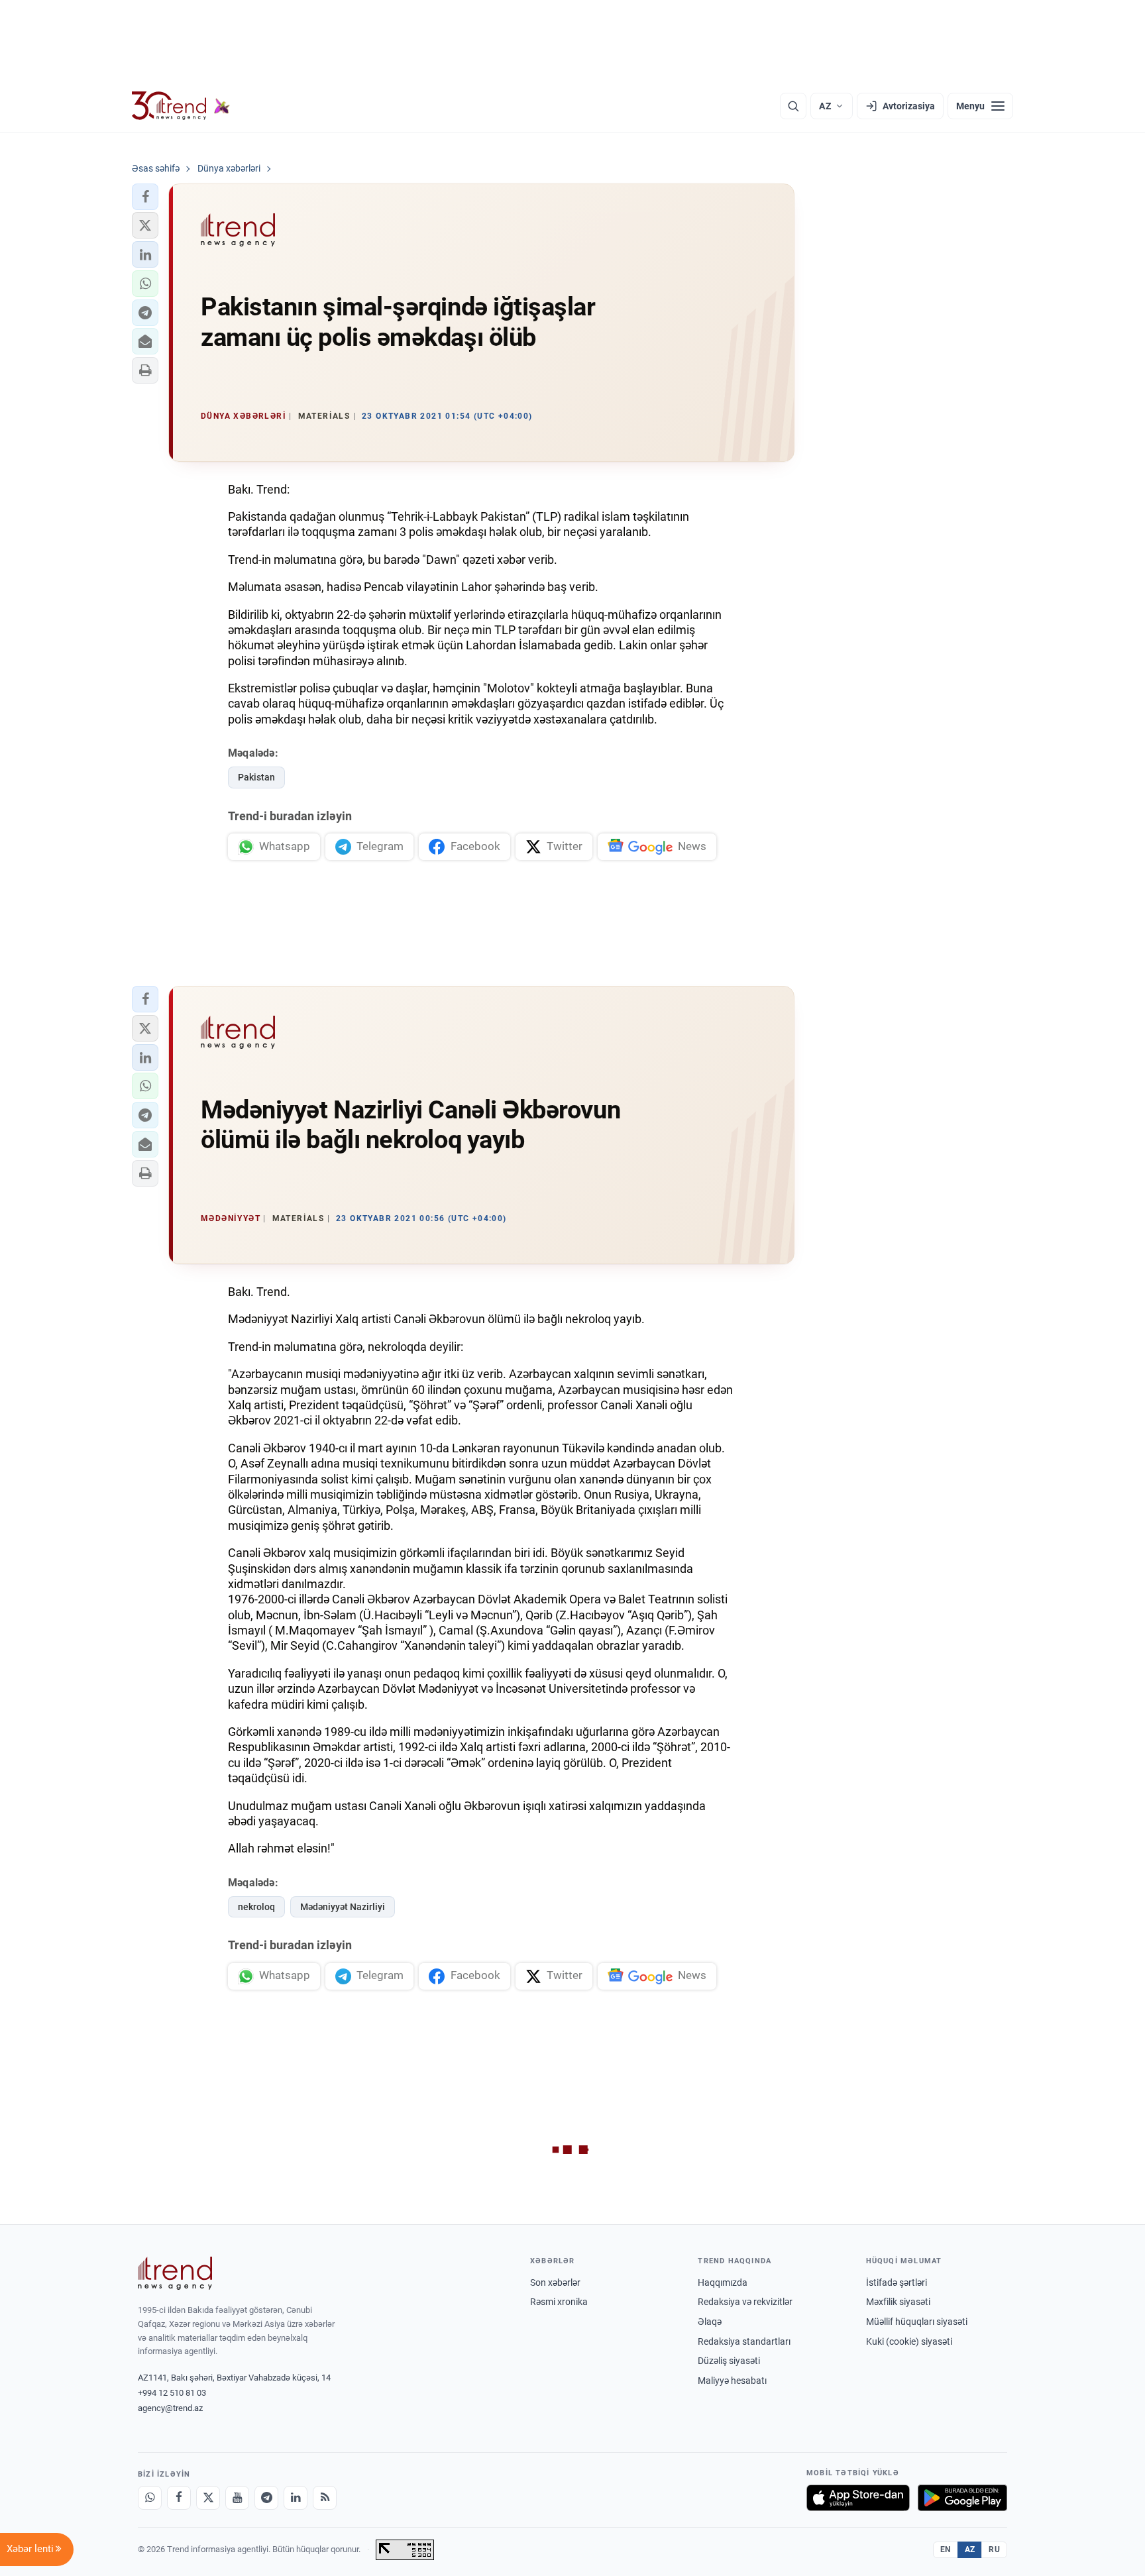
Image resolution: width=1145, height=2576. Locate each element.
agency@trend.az (170, 2408)
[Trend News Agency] (175, 2273)
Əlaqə (710, 2322)
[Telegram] (266, 2498)
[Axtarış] (793, 106)
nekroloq (256, 1907)
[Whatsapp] (150, 2498)
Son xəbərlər (555, 2282)
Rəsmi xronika (559, 2302)
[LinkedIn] (296, 2498)
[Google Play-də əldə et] (962, 2498)
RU (994, 2549)
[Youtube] (237, 2498)
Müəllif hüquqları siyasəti (917, 2322)
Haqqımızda (723, 2282)
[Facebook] (179, 2498)
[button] (145, 197)
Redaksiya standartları (744, 2341)
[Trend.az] (181, 106)
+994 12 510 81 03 (172, 2393)
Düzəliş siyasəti (729, 2361)
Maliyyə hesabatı (732, 2381)
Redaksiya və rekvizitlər (745, 2302)
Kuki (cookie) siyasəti (909, 2341)
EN (946, 2549)
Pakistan (256, 777)
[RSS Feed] (325, 2498)
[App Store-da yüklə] (858, 2498)
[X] (208, 2498)
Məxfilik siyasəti (898, 2302)
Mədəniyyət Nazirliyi (343, 1907)
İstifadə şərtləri (897, 2282)
